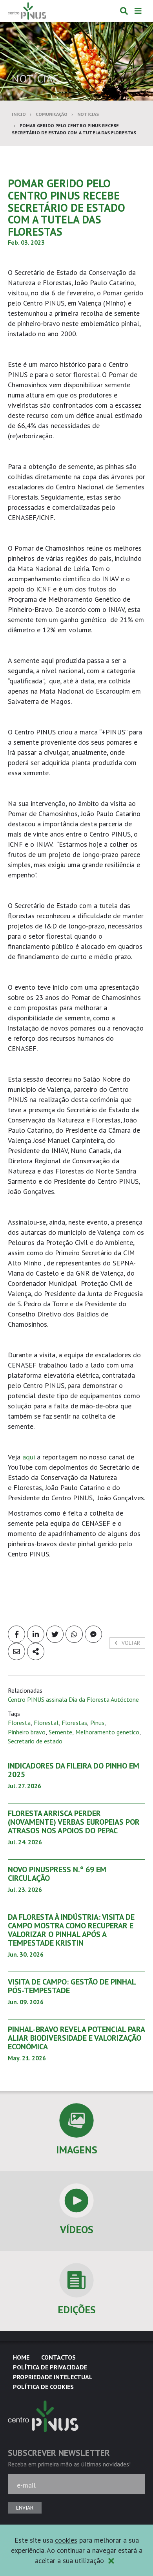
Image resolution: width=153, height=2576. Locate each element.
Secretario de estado (35, 1741)
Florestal (46, 1723)
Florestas (74, 1723)
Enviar (25, 2508)
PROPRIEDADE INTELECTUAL (53, 2377)
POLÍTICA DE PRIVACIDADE (50, 2367)
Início (19, 114)
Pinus (97, 1723)
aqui (30, 1457)
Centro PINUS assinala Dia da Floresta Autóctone (73, 1699)
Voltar (130, 1643)
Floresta (19, 1723)
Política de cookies (43, 2387)
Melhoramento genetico (107, 1732)
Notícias (88, 114)
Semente (60, 1732)
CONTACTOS (58, 2357)
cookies (66, 2540)
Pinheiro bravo (27, 1732)
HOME (21, 2357)
